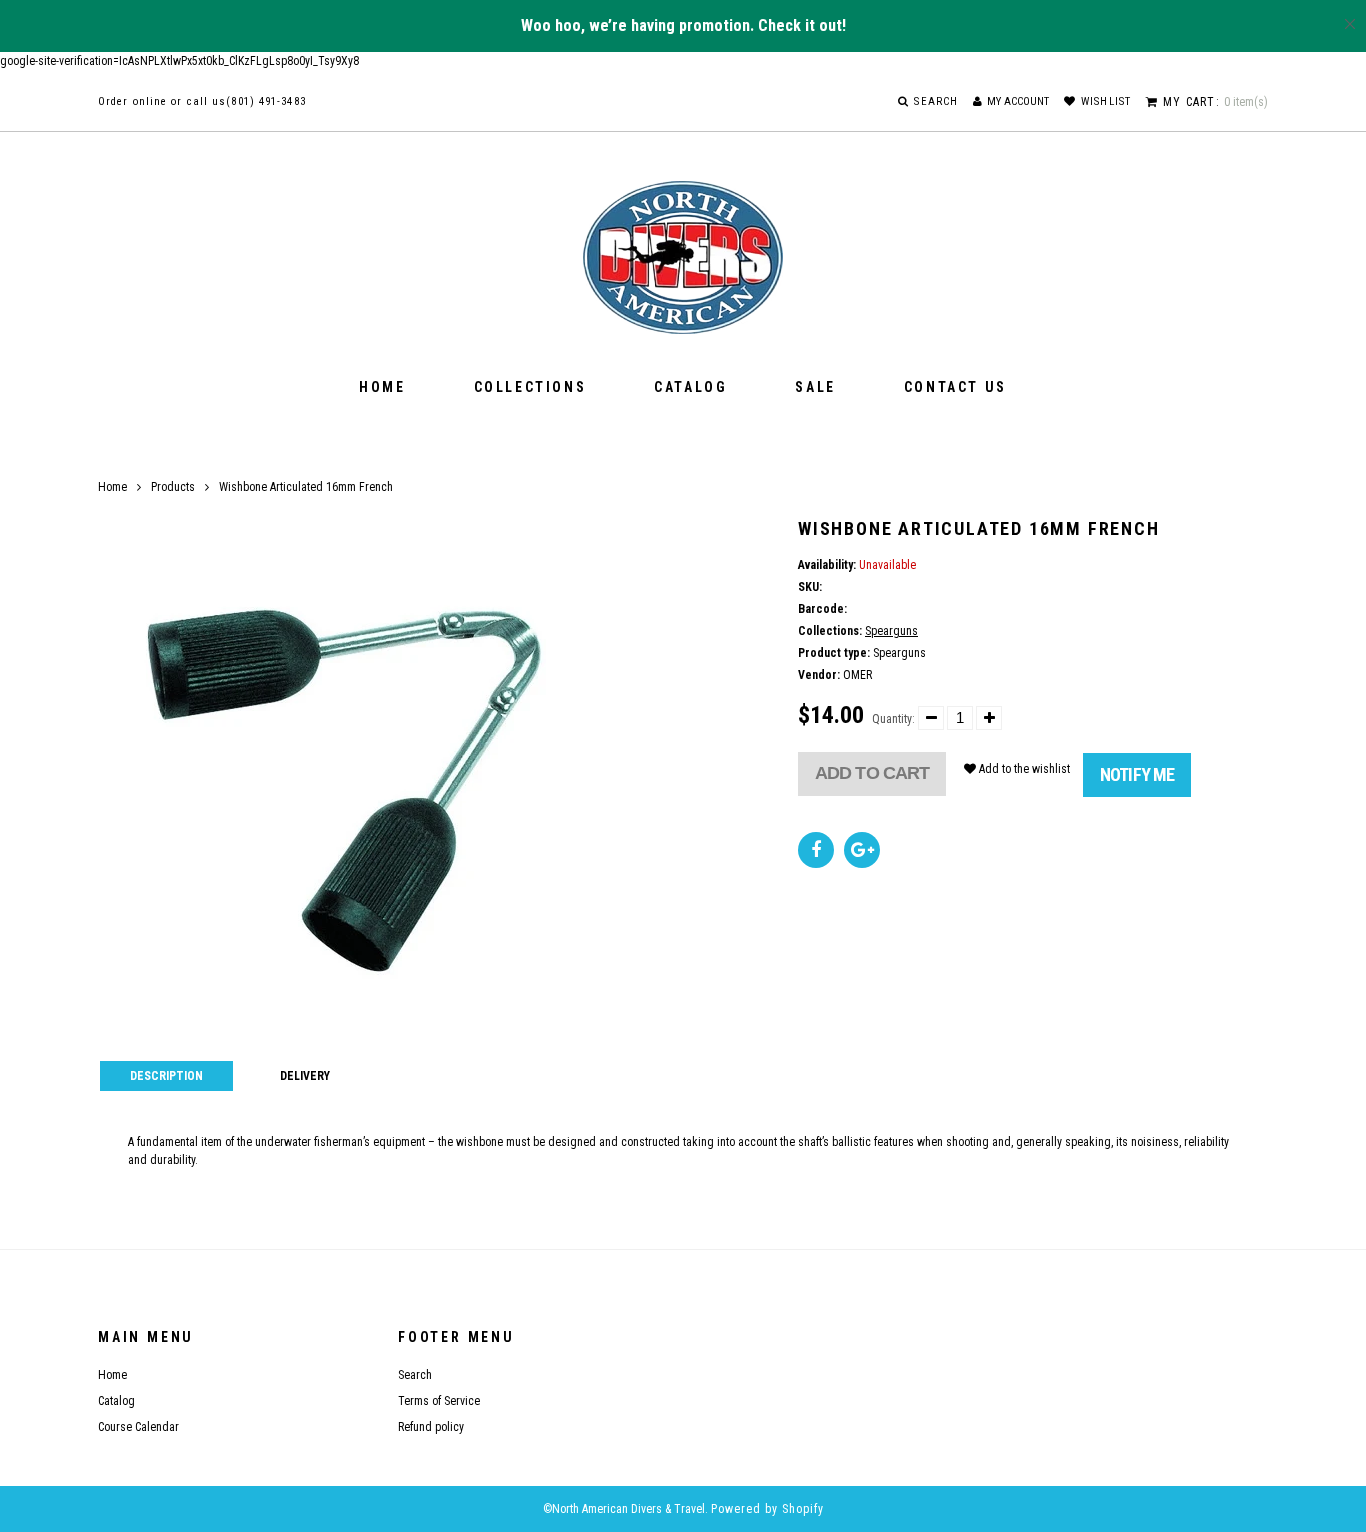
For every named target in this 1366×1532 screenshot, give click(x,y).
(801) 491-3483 (265, 101)
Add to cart (872, 773)
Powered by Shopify (767, 1509)
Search (415, 1375)
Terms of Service (439, 1401)
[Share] (816, 850)
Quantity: (893, 719)
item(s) (1215, 102)
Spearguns (891, 631)
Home (382, 387)
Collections (530, 387)
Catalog (690, 387)
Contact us (955, 387)
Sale (815, 387)
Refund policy (431, 1427)
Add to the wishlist (1023, 769)
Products (173, 487)
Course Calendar (138, 1427)
